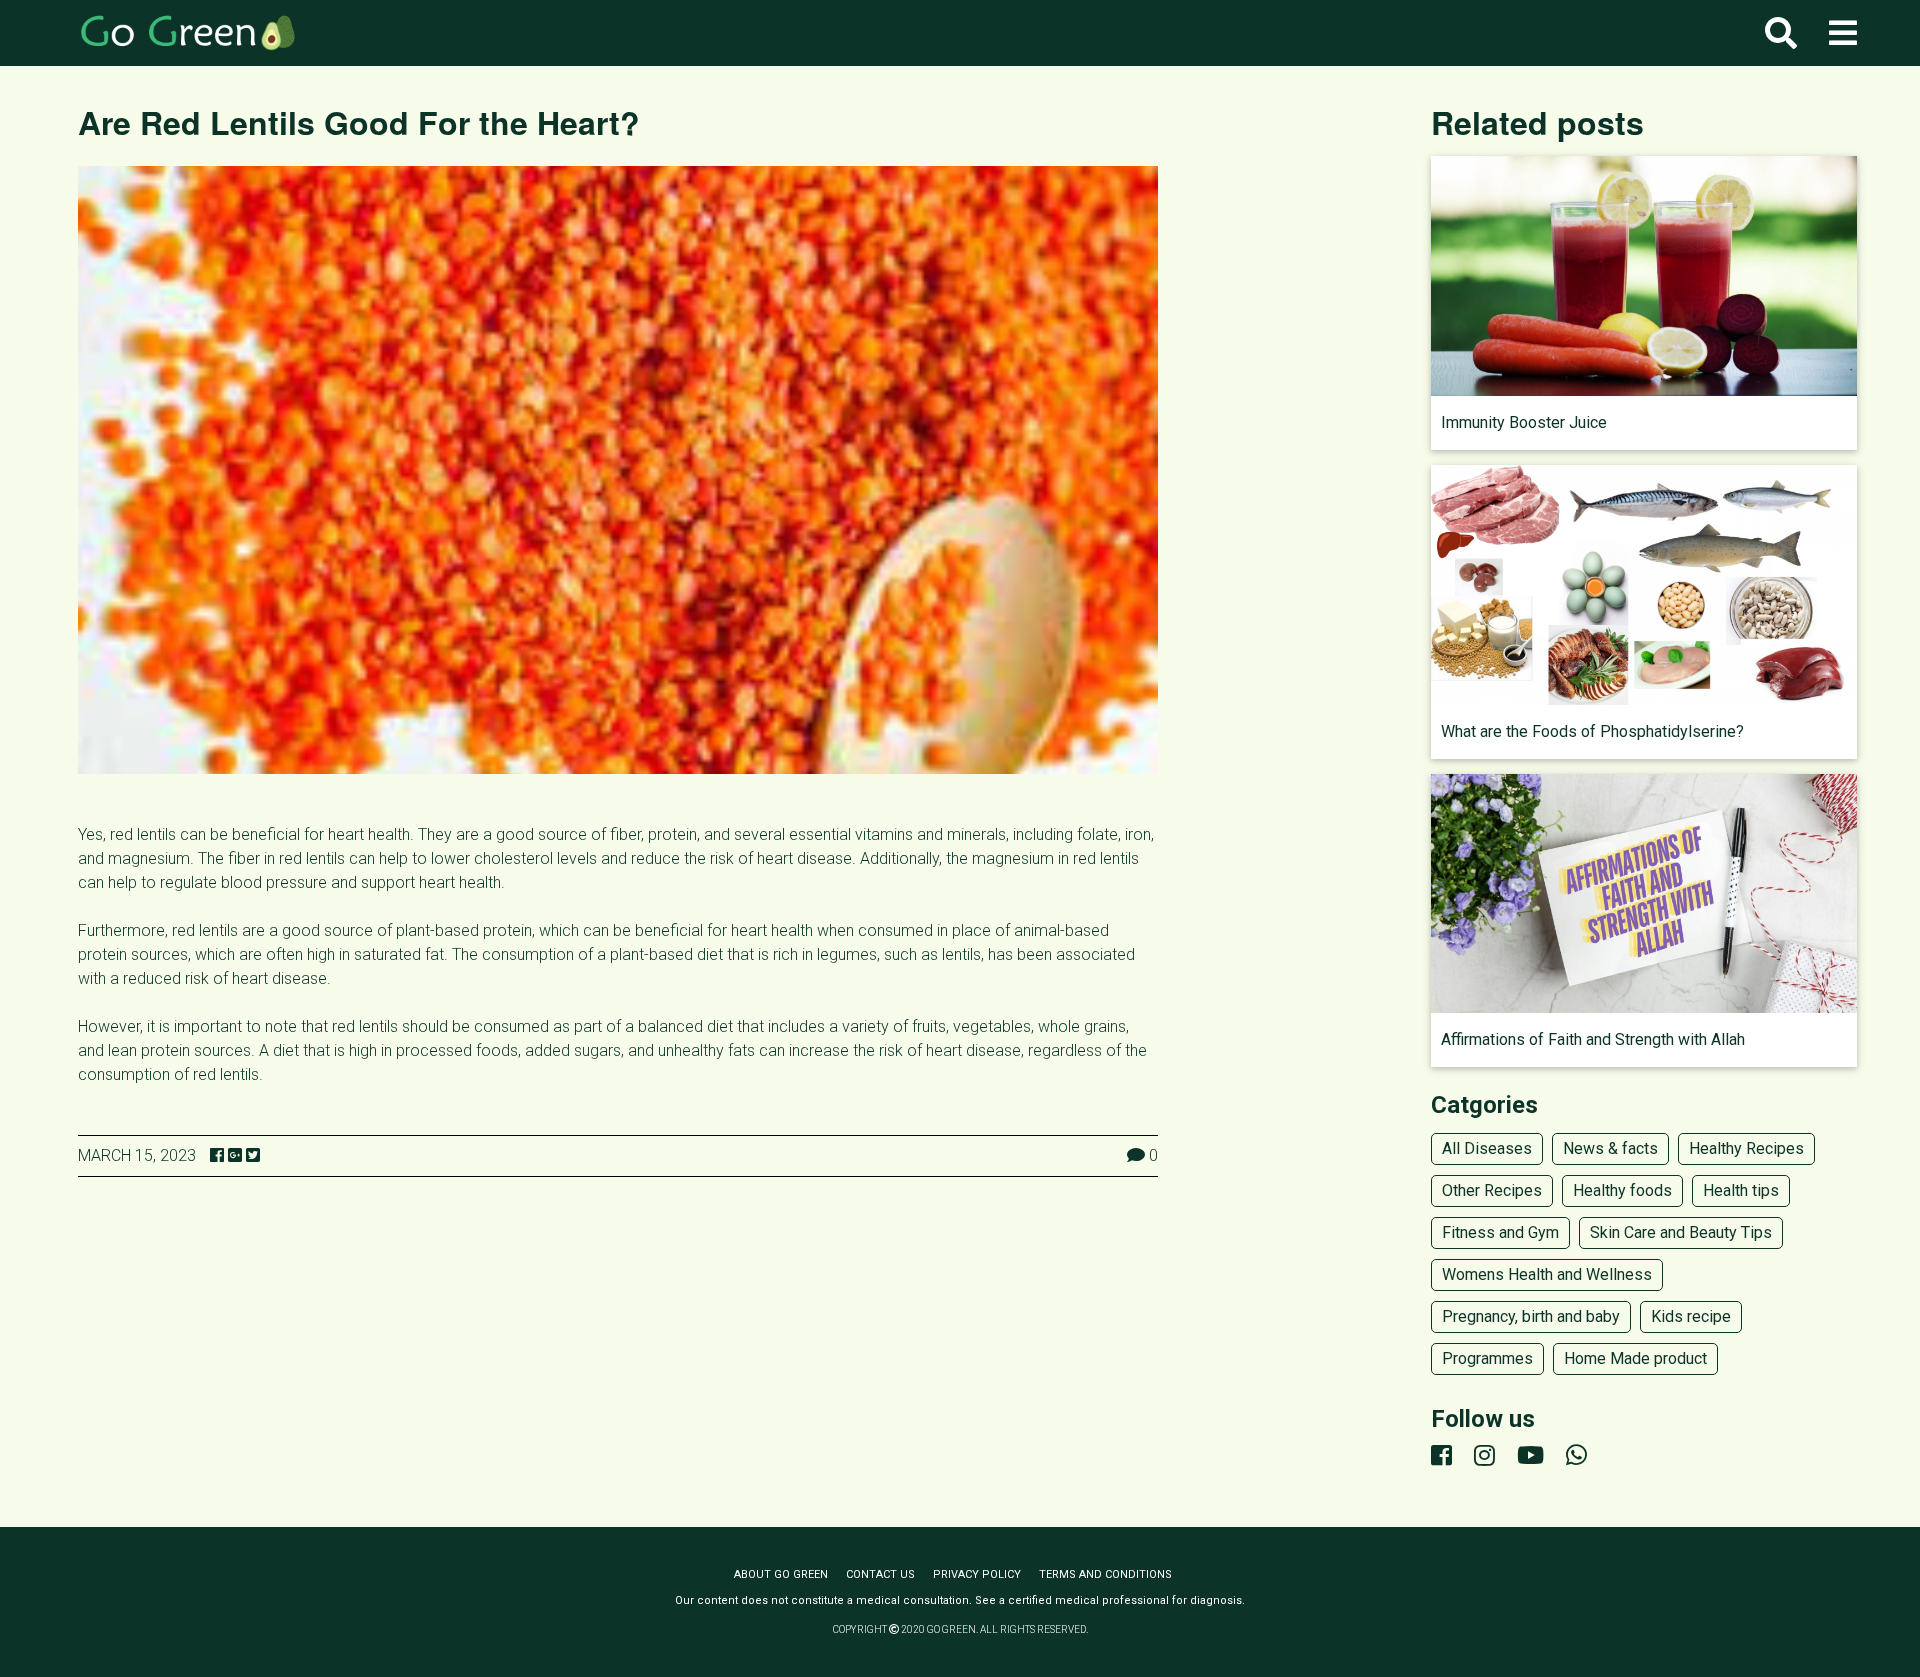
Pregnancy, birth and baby (1531, 1316)
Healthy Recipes (1746, 1148)
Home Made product (1635, 1358)
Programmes (1487, 1358)
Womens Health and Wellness (1547, 1274)
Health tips (1741, 1190)
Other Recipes (1492, 1190)
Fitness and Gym (1500, 1232)
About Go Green (781, 1574)
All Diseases (1487, 1148)
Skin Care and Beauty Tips (1681, 1232)
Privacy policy (977, 1574)
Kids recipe (1691, 1316)
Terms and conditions (1105, 1574)
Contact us (880, 1574)
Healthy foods (1622, 1190)
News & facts (1610, 1148)
